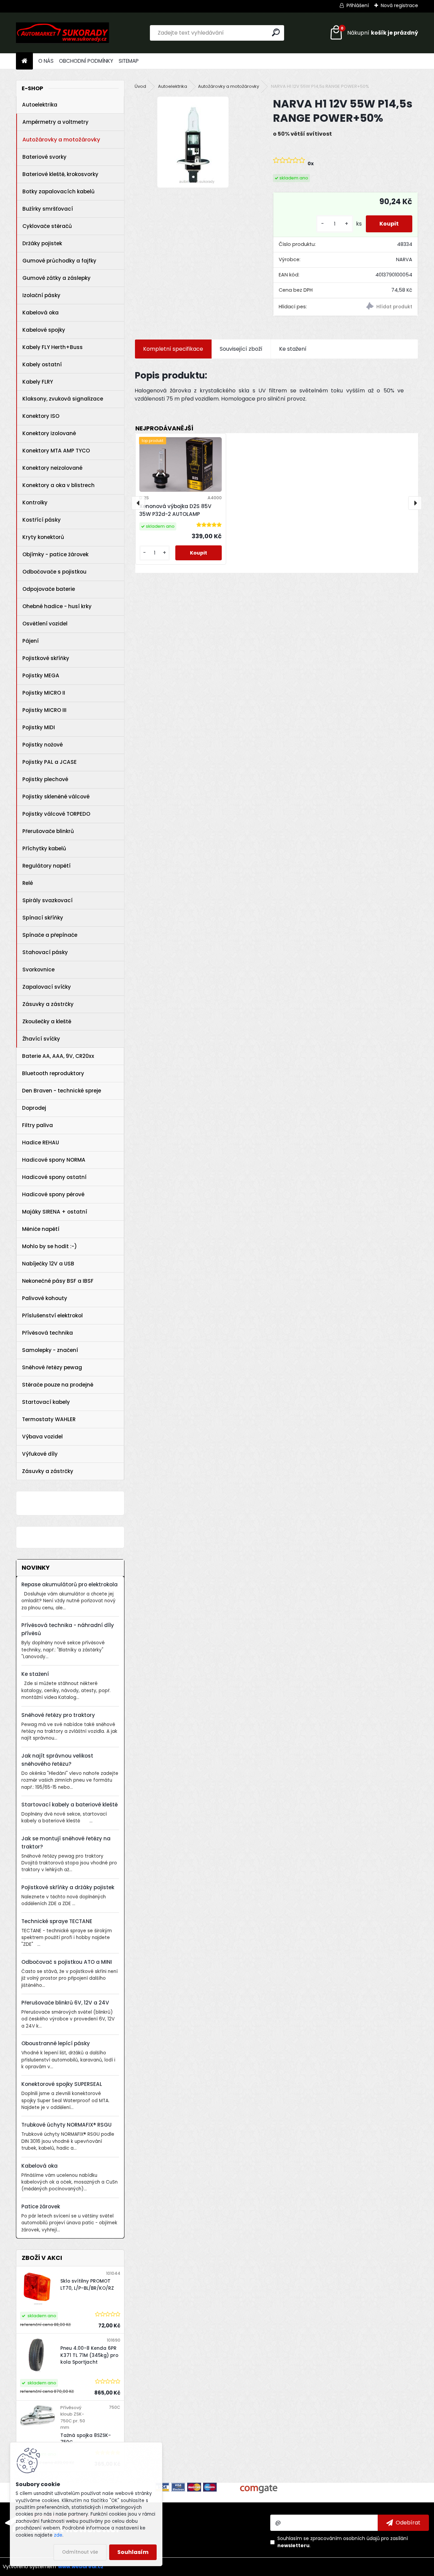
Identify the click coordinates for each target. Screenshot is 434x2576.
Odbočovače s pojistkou (54, 572)
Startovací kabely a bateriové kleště (70, 1805)
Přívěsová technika (47, 1333)
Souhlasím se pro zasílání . (343, 2542)
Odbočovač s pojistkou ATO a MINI (67, 1962)
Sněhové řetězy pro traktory (58, 1715)
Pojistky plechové (45, 779)
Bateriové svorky (44, 157)
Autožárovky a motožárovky (61, 140)
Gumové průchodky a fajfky (59, 261)
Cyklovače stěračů (47, 226)
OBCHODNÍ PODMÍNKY (86, 61)
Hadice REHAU (41, 1142)
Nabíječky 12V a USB (48, 1264)
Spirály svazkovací (47, 900)
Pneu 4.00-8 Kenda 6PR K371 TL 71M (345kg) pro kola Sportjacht (89, 2355)
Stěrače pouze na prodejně (58, 1385)
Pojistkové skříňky (46, 658)
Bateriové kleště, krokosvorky (60, 174)
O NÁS (46, 61)
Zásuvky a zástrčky (48, 1004)
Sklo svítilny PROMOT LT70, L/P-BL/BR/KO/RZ (87, 2284)
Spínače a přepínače (50, 935)
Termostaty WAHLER (49, 1419)
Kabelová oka (41, 313)
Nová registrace (399, 5)
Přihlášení (358, 5)
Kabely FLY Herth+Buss (53, 347)
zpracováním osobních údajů (345, 2538)
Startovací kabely (46, 1402)
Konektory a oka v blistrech (58, 485)
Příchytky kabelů (44, 848)
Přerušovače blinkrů (48, 831)
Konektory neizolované (52, 468)
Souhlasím (133, 2552)
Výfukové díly (40, 1454)
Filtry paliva (37, 1125)
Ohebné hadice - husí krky (57, 606)
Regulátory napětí (46, 866)
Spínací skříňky (43, 918)
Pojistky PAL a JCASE (50, 762)
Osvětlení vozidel (45, 624)
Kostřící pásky (42, 520)
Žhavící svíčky (41, 1039)
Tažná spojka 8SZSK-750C (86, 2439)
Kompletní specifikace (173, 349)
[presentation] (138, 503)
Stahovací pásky (45, 952)
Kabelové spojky (44, 330)
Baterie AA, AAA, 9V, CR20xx (58, 1056)
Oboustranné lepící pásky (56, 2043)
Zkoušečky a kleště (47, 1021)
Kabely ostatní (42, 364)
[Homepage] (24, 61)
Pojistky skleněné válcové (56, 797)
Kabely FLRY (38, 382)
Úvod (140, 86)
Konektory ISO (41, 416)
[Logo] (63, 33)
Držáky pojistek (42, 243)
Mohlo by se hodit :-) (50, 1246)
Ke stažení (35, 1674)
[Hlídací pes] (382, 307)
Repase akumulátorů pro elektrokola (70, 1584)
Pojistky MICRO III (44, 710)
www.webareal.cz (81, 2567)
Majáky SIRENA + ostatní (55, 1212)
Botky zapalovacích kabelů (58, 191)
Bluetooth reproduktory (53, 1073)
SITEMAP (129, 61)
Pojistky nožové (43, 745)
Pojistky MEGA (41, 675)
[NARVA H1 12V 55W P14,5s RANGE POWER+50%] (193, 142)
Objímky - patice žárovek (55, 554)
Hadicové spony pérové (53, 1194)
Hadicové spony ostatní (54, 1177)
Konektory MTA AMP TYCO (56, 451)
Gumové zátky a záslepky (56, 278)
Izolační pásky (41, 295)
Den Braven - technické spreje (62, 1091)
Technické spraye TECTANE (57, 1921)
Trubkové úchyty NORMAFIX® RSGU (66, 2125)
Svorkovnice (38, 970)
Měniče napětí (41, 1229)
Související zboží (241, 349)
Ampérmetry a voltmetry (55, 122)
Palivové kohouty (45, 1298)
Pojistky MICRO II (44, 693)
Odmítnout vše (80, 2552)
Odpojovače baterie (49, 589)
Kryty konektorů (43, 537)
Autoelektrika (40, 105)
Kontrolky (35, 502)
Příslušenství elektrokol (52, 1315)
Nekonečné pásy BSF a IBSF (58, 1281)
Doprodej (34, 1108)
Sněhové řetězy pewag (52, 1367)
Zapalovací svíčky (47, 987)
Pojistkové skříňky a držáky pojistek (68, 1887)
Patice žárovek (41, 2206)
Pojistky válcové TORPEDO (56, 814)
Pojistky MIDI (39, 727)
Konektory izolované (49, 433)
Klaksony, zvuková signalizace (63, 399)
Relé (28, 883)
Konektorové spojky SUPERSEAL (62, 2084)
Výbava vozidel (42, 1437)
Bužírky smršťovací (48, 209)
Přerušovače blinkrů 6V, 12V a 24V (65, 2003)
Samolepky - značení (50, 1350)
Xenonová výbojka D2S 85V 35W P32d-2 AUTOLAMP (175, 510)
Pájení (31, 641)
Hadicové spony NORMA (54, 1160)
